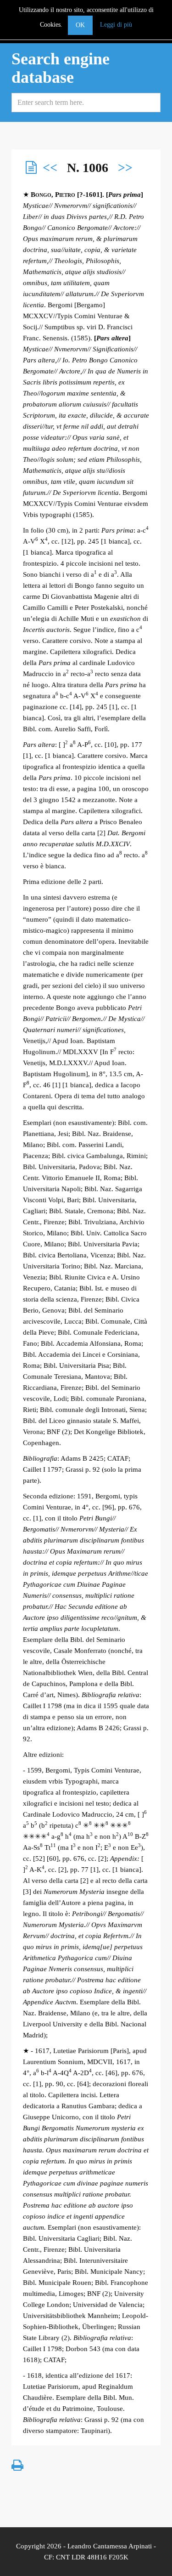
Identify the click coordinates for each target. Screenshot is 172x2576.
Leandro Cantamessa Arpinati (110, 2546)
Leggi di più (116, 25)
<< (50, 168)
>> (125, 168)
